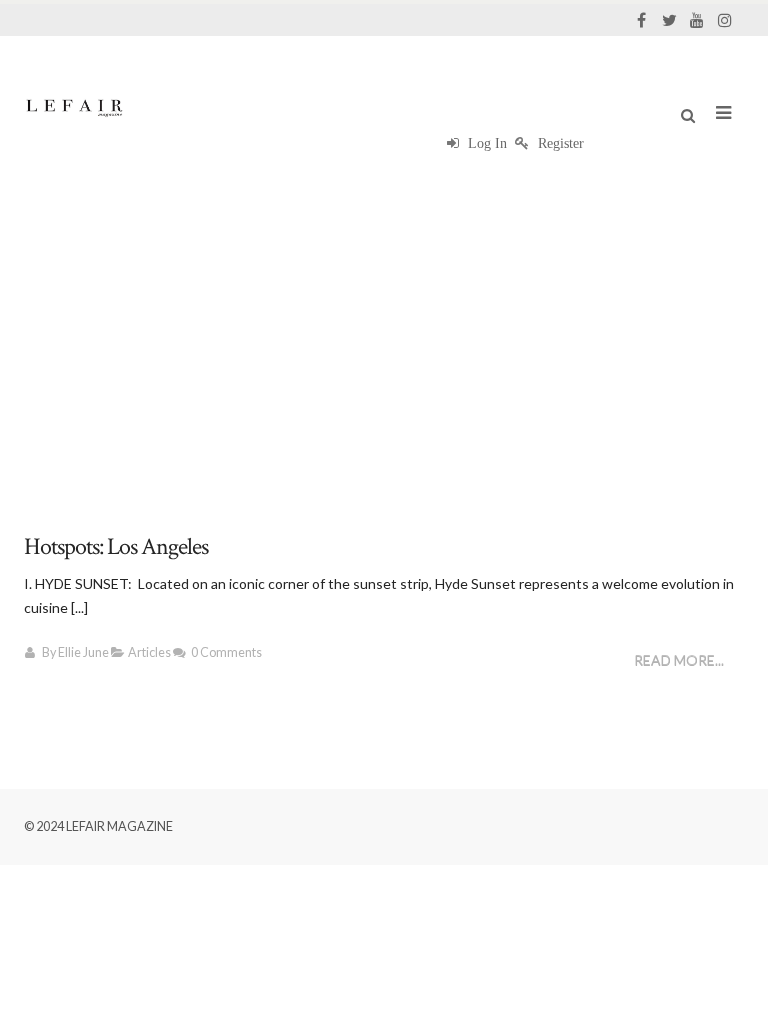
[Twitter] (669, 20)
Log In (485, 143)
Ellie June (83, 652)
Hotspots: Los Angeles (116, 546)
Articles (149, 652)
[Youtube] (697, 20)
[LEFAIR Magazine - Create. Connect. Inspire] (74, 107)
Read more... (679, 660)
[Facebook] (641, 20)
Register (559, 143)
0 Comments (226, 652)
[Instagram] (725, 20)
